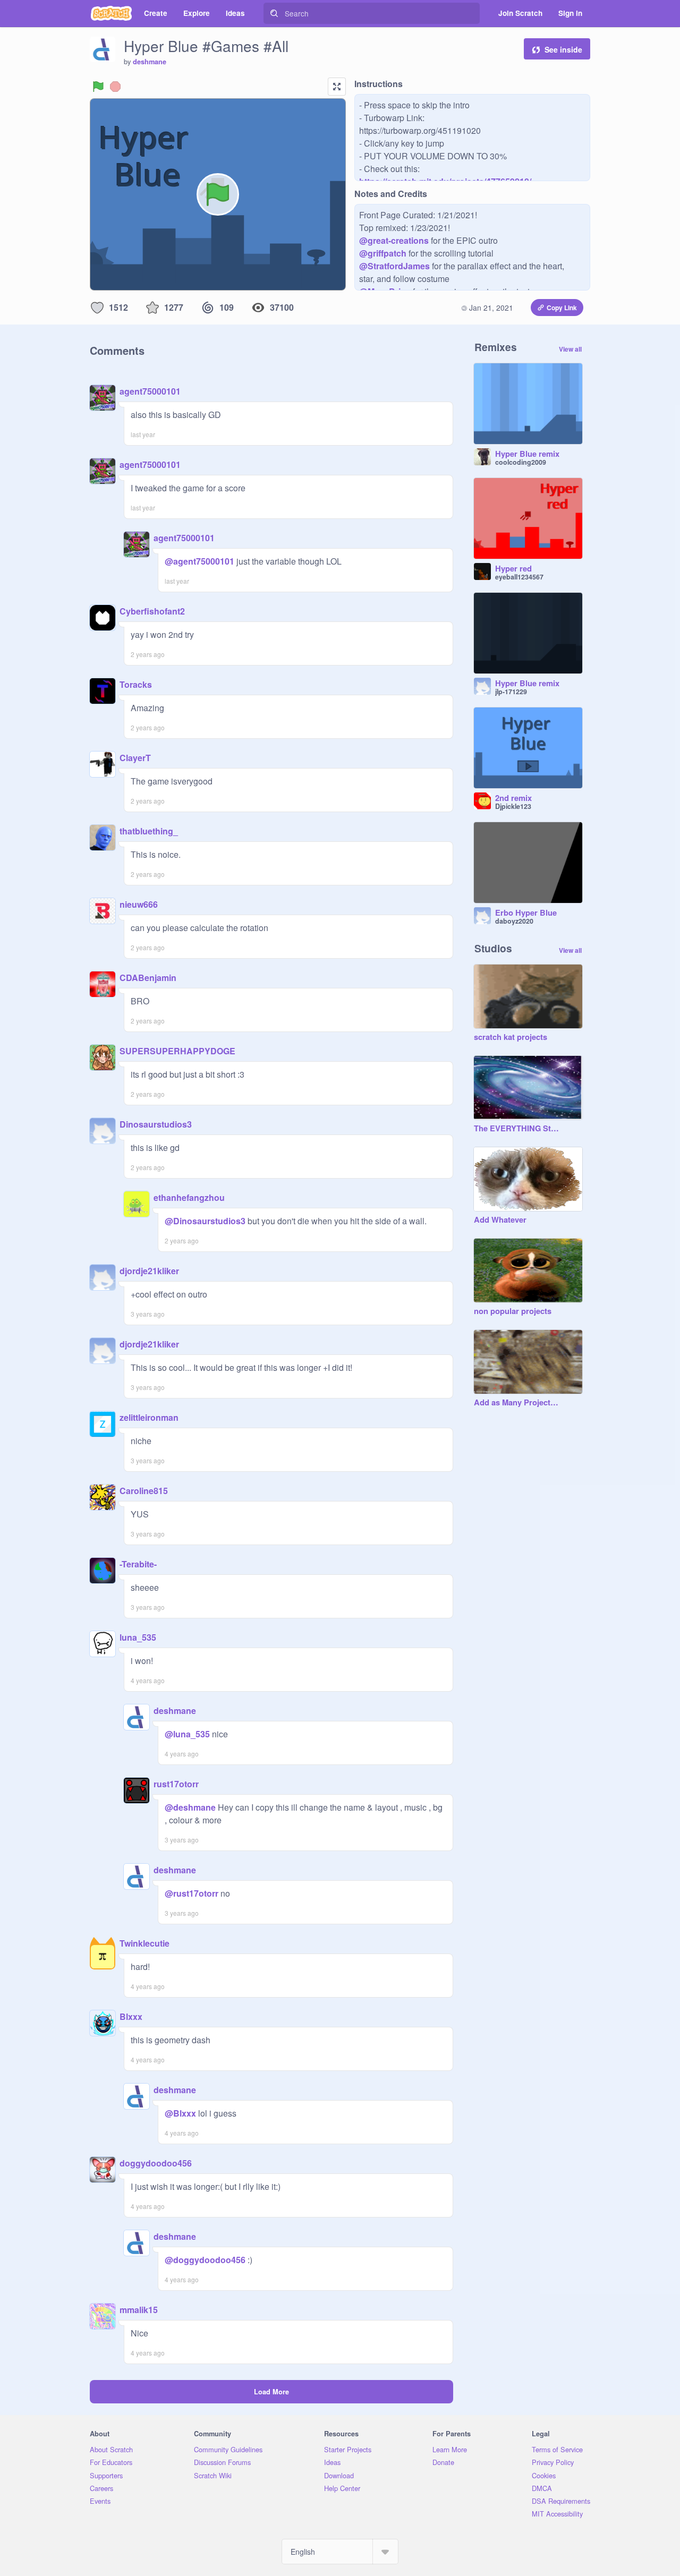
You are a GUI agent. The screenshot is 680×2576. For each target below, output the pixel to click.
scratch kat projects (511, 1037)
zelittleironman (149, 1417)
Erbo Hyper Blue (526, 913)
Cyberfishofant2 (152, 611)
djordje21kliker (149, 1271)
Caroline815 (144, 1491)
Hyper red (513, 569)
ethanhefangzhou (189, 1197)
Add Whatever (500, 1220)
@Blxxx (180, 2113)
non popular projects (513, 1311)
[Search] (274, 13)
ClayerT (135, 758)
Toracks (136, 684)
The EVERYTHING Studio (517, 1129)
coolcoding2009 (521, 462)
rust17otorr (176, 1784)
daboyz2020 (514, 921)
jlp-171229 (511, 692)
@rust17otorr (192, 1893)
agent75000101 (150, 391)
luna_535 (138, 1637)
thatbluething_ (149, 831)
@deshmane (190, 1807)
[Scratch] (111, 13)
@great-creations (394, 240)
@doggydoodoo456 (205, 2260)
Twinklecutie (144, 1943)
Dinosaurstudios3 (156, 1124)
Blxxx (131, 2016)
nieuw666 (139, 904)
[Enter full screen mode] (337, 87)
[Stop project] (115, 87)
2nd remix (513, 798)
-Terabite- (138, 1564)
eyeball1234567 (519, 577)
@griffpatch (383, 253)
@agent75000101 (199, 561)
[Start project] (98, 87)
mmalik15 (139, 2310)
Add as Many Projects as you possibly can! (517, 1403)
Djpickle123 (513, 806)
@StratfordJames (394, 266)
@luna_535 (187, 1734)
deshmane (150, 62)
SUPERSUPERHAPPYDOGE (177, 1051)
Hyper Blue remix (527, 454)
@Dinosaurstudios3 (205, 1221)
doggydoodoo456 (156, 2163)
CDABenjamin (148, 978)
